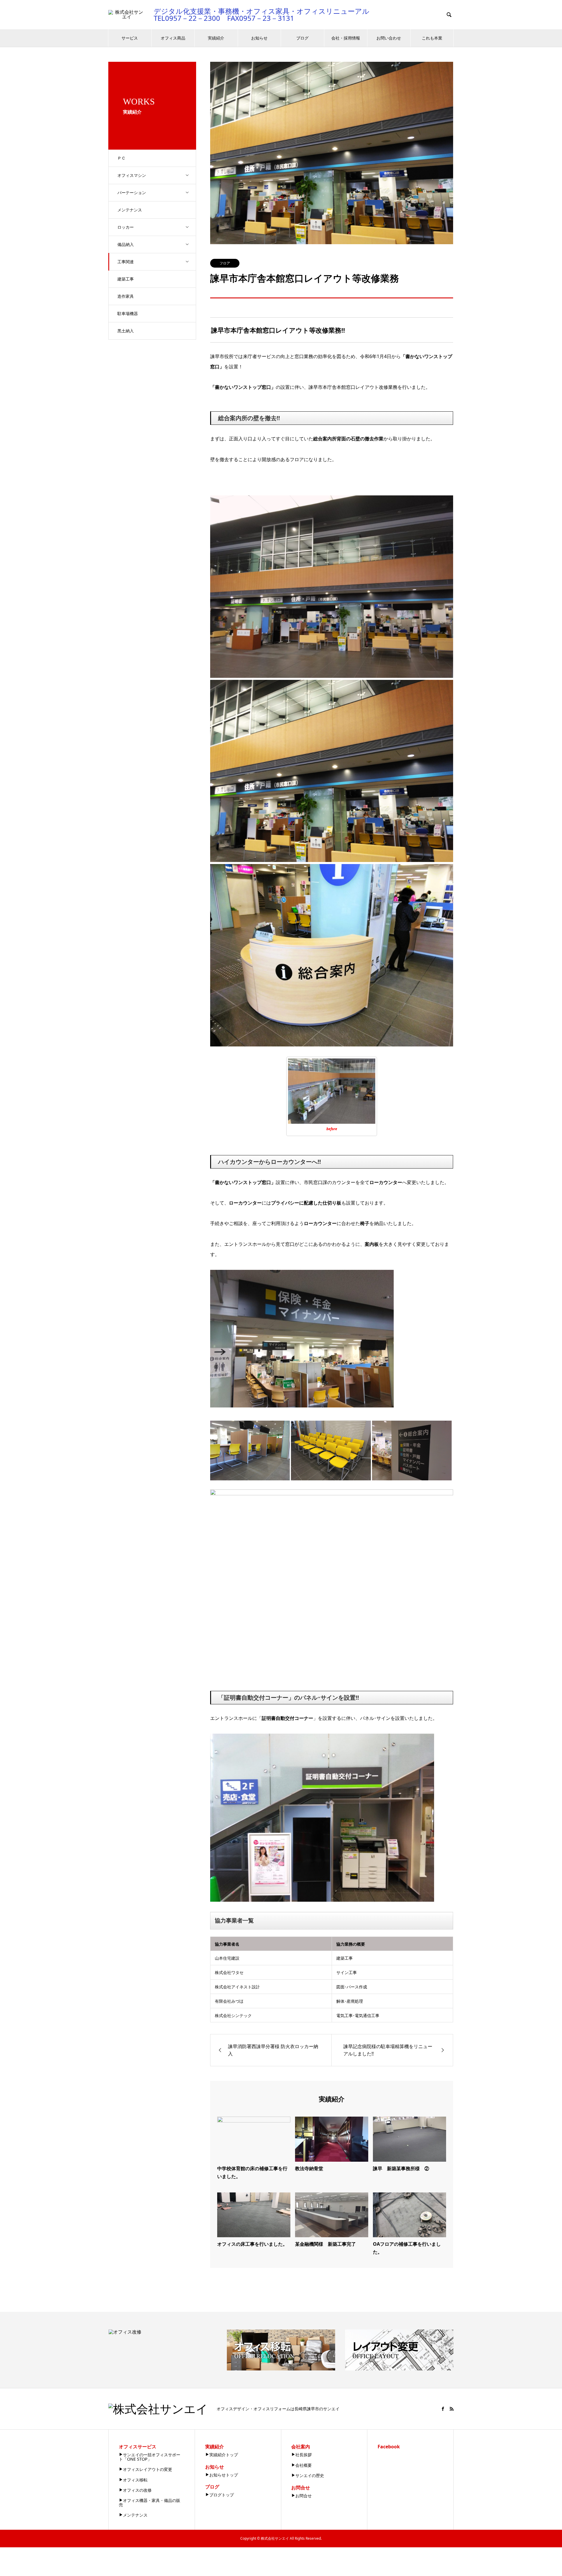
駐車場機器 (128, 313)
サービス (130, 38)
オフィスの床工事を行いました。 (252, 2244)
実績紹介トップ (224, 2455)
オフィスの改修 (137, 2490)
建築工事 (126, 279)
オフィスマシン (132, 175)
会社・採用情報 (346, 38)
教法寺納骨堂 (309, 2168)
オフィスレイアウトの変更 (148, 2469)
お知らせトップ (224, 2475)
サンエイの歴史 (310, 2475)
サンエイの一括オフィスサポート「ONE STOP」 (150, 2457)
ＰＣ (121, 158)
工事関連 (126, 262)
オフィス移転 (135, 2480)
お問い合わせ (389, 38)
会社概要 (304, 2465)
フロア (225, 263)
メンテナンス (130, 210)
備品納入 (126, 244)
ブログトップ (222, 2495)
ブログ (302, 38)
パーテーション (132, 193)
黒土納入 (126, 331)
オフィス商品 (173, 38)
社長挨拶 (304, 2455)
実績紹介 (216, 38)
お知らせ (259, 38)
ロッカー (126, 227)
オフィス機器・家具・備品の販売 (150, 2502)
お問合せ (304, 2496)
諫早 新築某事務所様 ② (401, 2168)
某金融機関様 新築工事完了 (325, 2244)
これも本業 (432, 38)
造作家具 (126, 296)
